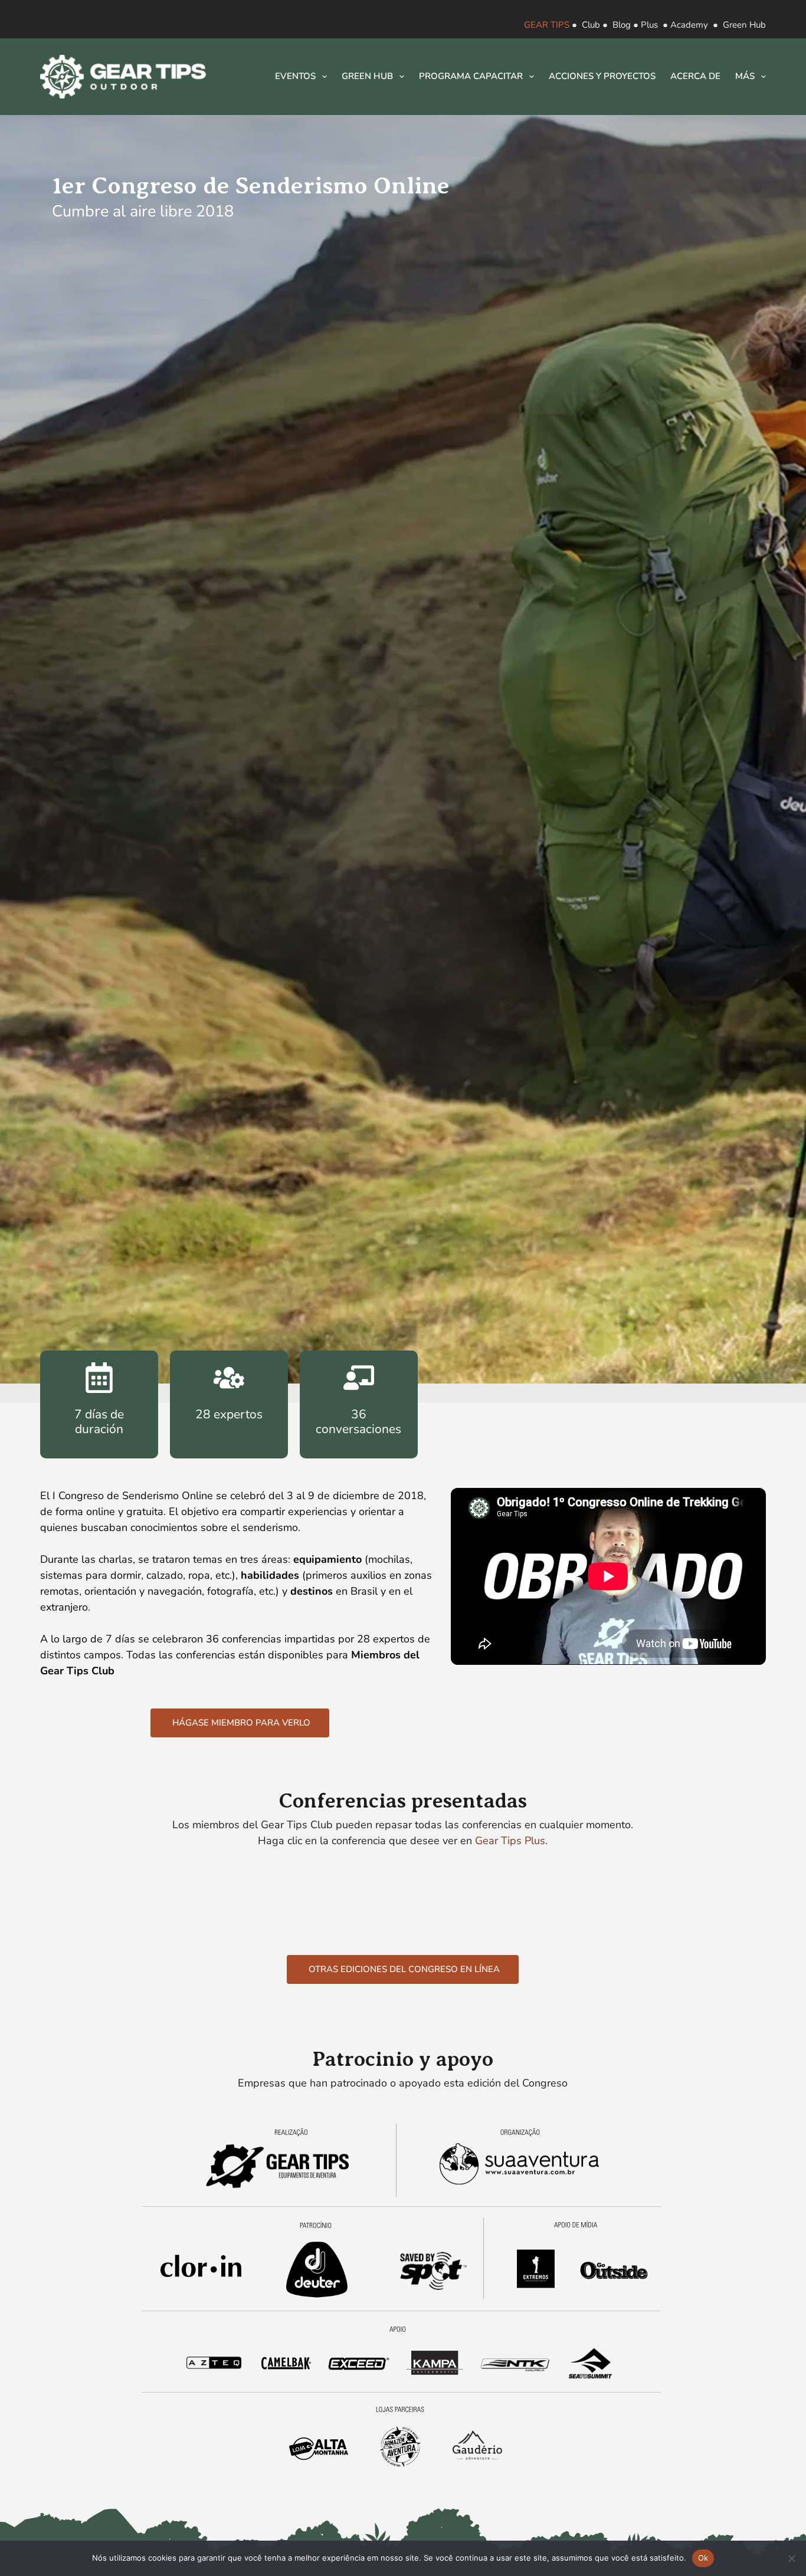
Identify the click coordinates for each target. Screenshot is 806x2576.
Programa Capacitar (471, 76)
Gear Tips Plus (510, 1841)
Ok (703, 2558)
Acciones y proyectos (602, 76)
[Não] (791, 2558)
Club (591, 25)
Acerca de (695, 76)
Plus (649, 25)
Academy (689, 25)
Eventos (295, 76)
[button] (240, 1723)
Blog (622, 25)
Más (745, 76)
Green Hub (744, 25)
